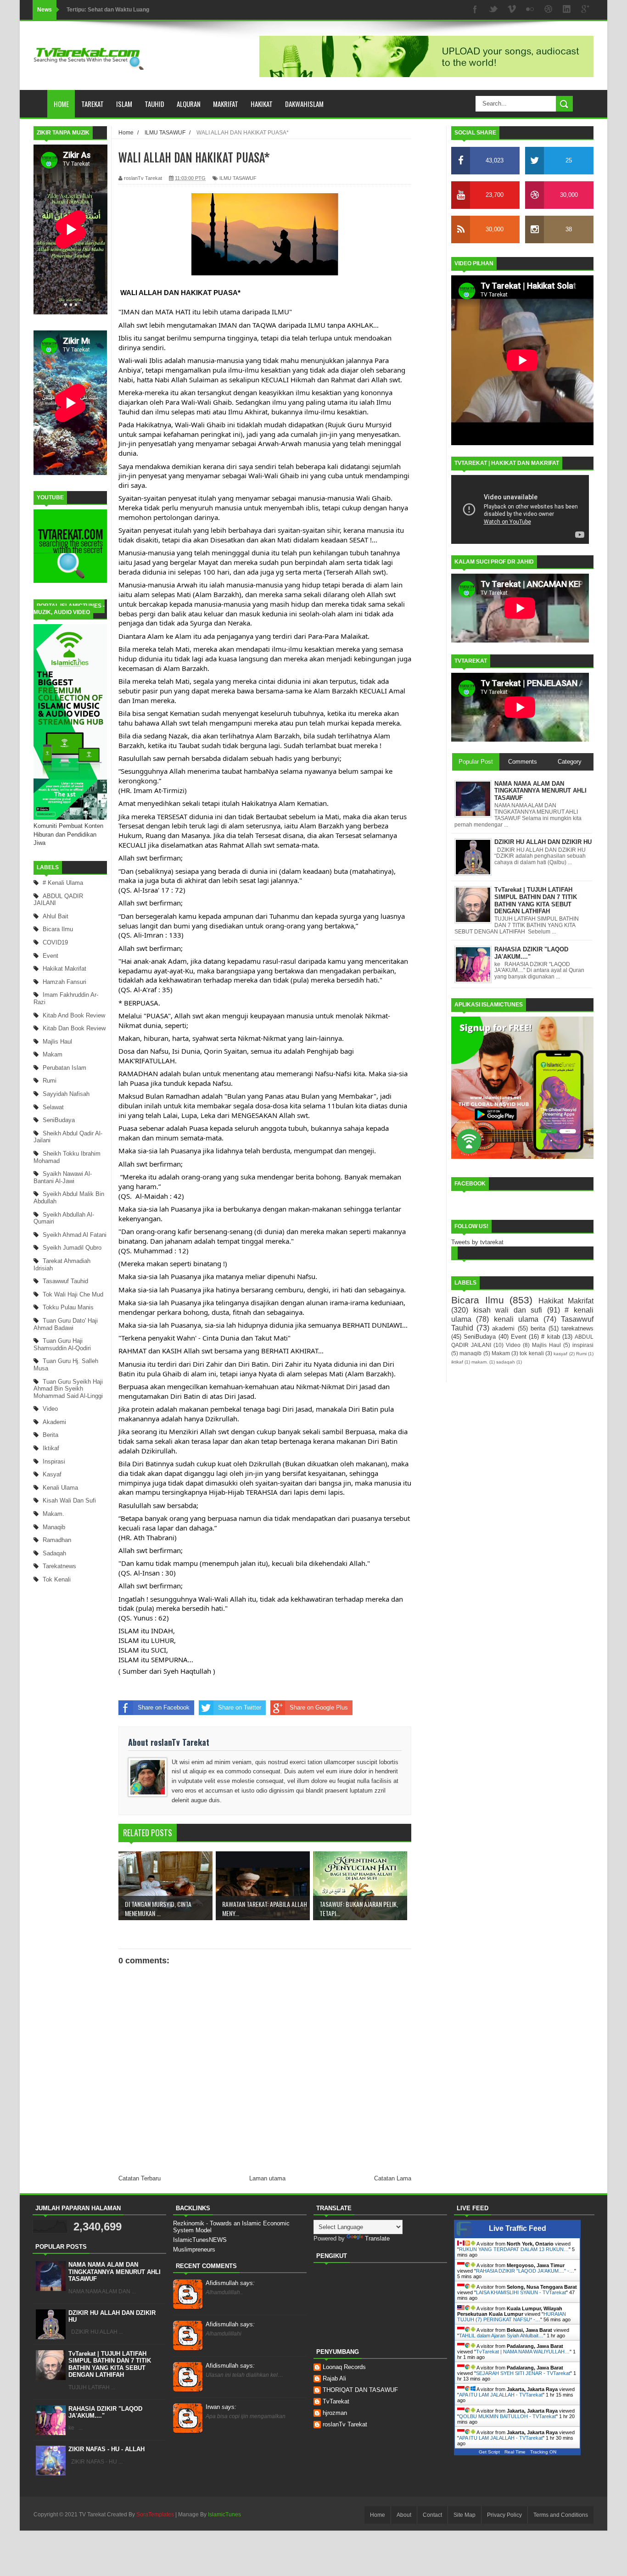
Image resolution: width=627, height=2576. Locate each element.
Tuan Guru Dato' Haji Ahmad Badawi (66, 1324)
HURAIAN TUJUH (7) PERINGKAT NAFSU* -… (512, 2317)
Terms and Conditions (561, 2515)
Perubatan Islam (64, 1068)
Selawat (53, 1107)
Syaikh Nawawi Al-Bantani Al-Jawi (63, 1177)
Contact (432, 2515)
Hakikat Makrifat (64, 969)
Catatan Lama (393, 2178)
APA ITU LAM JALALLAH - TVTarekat (501, 2395)
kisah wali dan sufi (69, 1500)
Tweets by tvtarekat (477, 1242)
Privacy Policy (504, 2515)
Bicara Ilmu (58, 929)
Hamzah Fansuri (64, 982)
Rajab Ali (334, 2378)
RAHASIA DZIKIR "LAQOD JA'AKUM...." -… (525, 2271)
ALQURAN (189, 104)
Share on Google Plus (319, 1707)
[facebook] (475, 10)
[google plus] (585, 10)
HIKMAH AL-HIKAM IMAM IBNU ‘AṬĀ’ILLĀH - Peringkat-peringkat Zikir (158, 10)
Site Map (465, 2515)
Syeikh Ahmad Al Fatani (75, 1235)
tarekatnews (59, 1566)
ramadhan (57, 1540)
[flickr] (530, 10)
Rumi (50, 1081)
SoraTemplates (155, 2515)
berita (50, 1435)
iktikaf (51, 1448)
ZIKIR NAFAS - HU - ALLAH (106, 2449)
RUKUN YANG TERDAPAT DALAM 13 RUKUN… (514, 2249)
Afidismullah (230, 2283)
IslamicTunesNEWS (200, 2240)
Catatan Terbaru (140, 2178)
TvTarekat (336, 2401)
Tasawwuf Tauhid (65, 1281)
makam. (53, 1514)
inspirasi (54, 1461)
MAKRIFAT (226, 104)
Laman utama (267, 2178)
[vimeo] (512, 10)
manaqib (54, 1527)
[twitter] (493, 10)
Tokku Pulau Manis (68, 1307)
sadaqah (54, 1553)
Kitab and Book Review (74, 1015)
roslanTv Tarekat (345, 2424)
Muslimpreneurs (194, 2249)
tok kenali (57, 1579)
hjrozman (335, 2413)
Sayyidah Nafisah (66, 1094)
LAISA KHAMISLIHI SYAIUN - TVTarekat (521, 2292)
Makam (53, 1054)
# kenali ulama (63, 883)
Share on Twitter (240, 1707)
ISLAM (124, 104)
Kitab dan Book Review (74, 1028)
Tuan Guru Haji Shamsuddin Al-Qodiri (62, 1344)
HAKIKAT (262, 104)
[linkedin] (567, 10)
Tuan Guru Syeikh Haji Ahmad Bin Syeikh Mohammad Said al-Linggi (68, 1389)
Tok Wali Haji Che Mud (73, 1294)
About (404, 2515)
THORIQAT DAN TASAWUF (360, 2390)
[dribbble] (549, 10)
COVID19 (55, 942)
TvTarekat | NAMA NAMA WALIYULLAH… (523, 2352)
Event (50, 956)
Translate (377, 2238)
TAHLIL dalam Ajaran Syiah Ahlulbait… (501, 2336)
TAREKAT (92, 104)
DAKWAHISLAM (304, 104)
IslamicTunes (224, 2515)
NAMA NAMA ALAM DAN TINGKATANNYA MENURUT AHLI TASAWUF (115, 2272)
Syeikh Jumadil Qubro (72, 1248)
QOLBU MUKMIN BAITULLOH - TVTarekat (507, 2416)
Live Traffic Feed (518, 2228)
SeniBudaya (59, 1120)
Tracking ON (543, 2452)
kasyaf (52, 1474)
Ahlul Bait (56, 916)
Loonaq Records (344, 2367)
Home (61, 104)
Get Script (489, 2452)
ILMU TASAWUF (238, 178)
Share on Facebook (164, 1707)
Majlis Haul (57, 1042)
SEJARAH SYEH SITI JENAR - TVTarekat (523, 2373)
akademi (54, 1422)
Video (50, 1409)
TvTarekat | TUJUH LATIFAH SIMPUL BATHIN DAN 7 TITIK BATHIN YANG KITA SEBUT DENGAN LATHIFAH (110, 2364)
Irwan (221, 2407)
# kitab (550, 1337)
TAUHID (154, 104)
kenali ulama (60, 1488)
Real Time (515, 2452)
